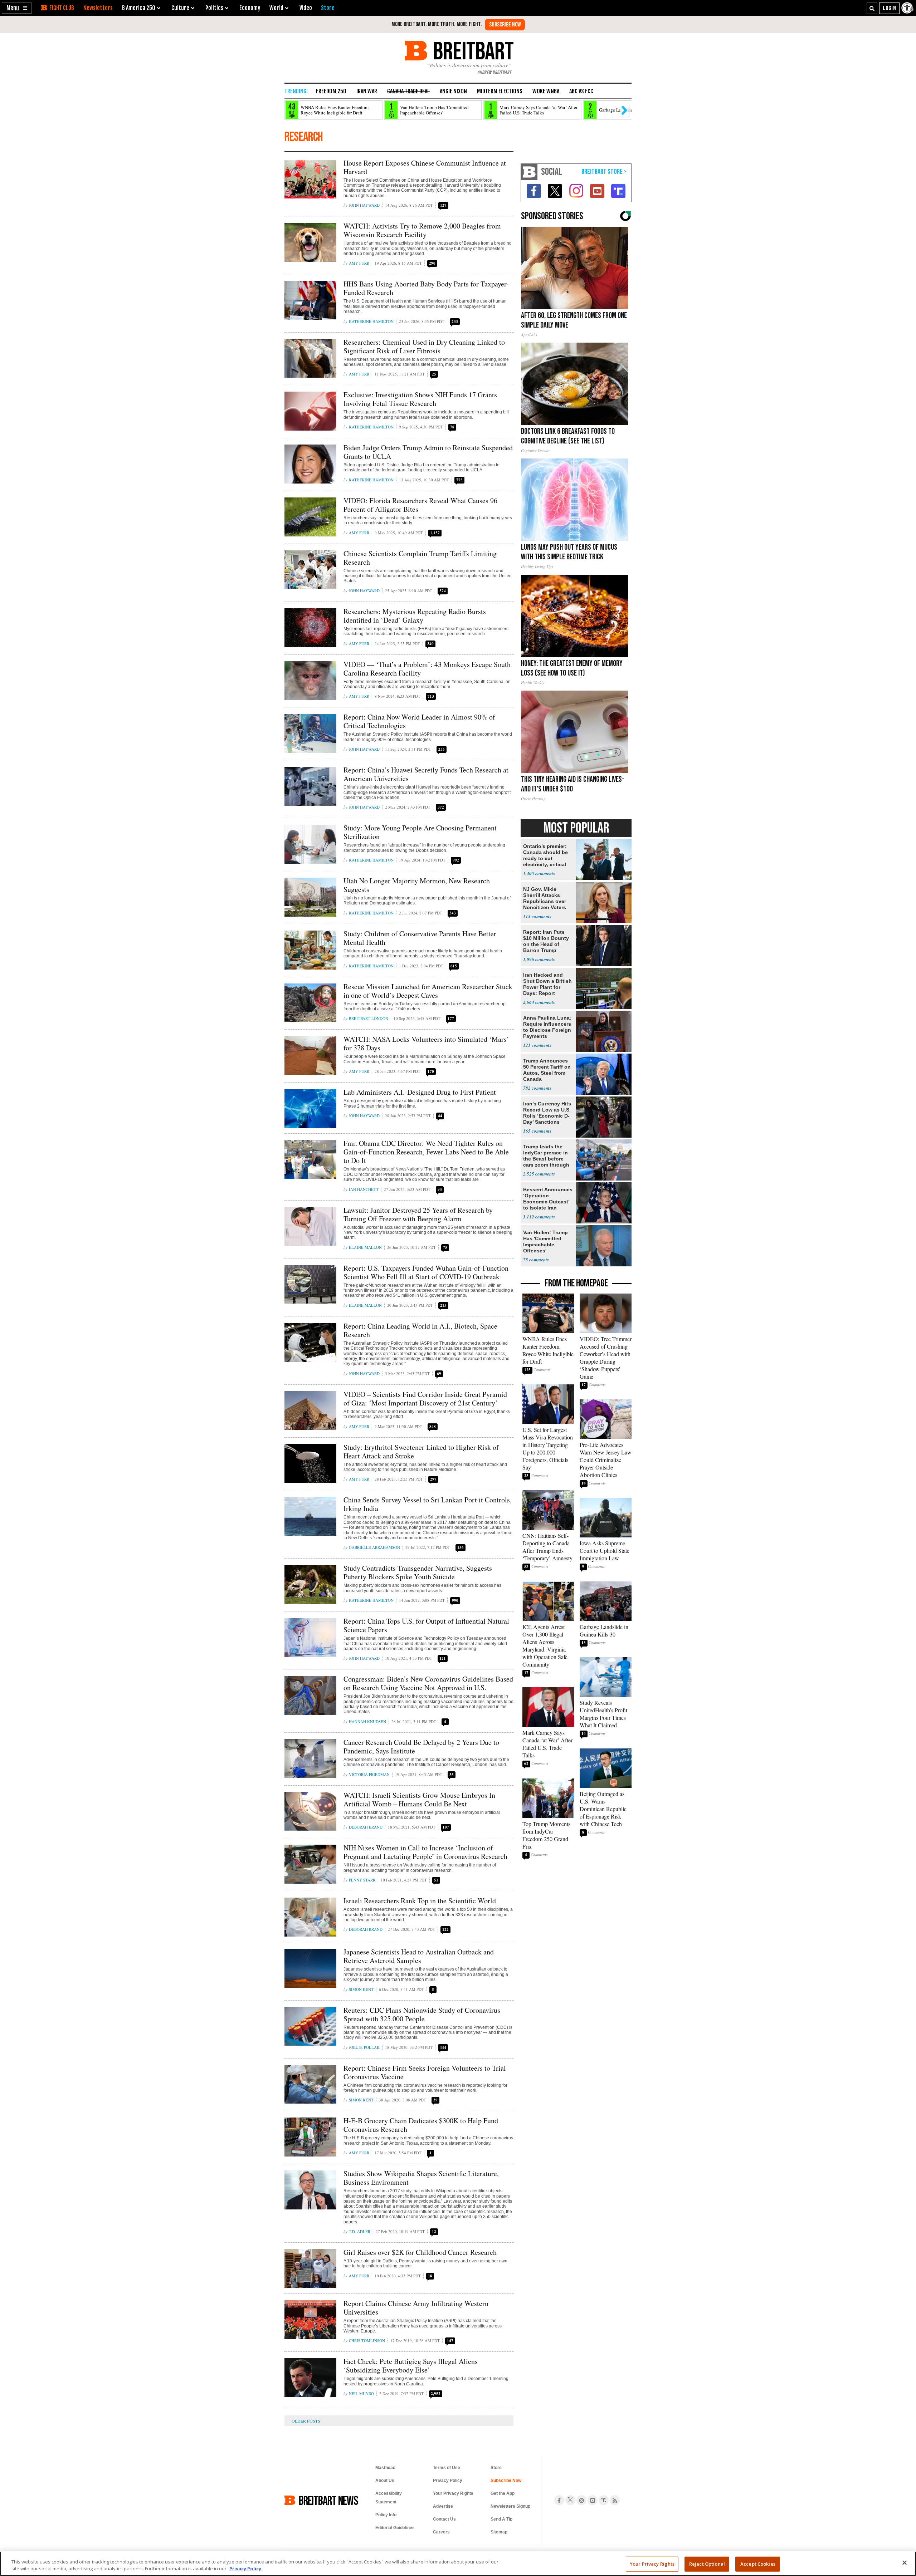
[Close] (905, 2563)
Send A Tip (501, 2519)
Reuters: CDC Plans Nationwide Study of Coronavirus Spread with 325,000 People (422, 2014)
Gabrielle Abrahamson (374, 1547)
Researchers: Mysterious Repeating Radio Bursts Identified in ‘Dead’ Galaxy (415, 616)
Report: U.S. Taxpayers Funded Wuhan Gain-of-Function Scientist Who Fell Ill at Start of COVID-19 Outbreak (426, 1272)
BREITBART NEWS (328, 2500)
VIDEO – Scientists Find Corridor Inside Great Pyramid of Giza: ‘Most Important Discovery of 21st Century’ (425, 1399)
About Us (385, 2481)
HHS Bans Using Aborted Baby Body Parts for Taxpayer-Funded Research (426, 288)
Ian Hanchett (364, 1189)
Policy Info (386, 2515)
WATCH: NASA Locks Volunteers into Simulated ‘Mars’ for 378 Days (426, 1043)
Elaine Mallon (365, 1247)
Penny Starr (362, 1880)
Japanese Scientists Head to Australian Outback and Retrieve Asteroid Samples (419, 1956)
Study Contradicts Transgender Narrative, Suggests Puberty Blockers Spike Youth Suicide (418, 1572)
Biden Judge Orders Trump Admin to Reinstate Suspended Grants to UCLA (428, 452)
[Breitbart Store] (328, 8)
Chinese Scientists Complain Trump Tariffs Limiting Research (420, 558)
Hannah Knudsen (367, 1721)
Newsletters (98, 8)
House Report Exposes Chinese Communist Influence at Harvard (425, 167)
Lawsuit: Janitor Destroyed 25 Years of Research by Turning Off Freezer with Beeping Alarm (418, 1214)
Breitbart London (369, 1018)
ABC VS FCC (581, 91)
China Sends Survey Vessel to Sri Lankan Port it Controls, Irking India (428, 1504)
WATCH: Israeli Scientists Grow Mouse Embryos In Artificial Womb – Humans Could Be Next (419, 1799)
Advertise (443, 2506)
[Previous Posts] (311, 2421)
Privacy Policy (448, 2481)
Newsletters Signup (510, 2506)
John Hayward (364, 205)
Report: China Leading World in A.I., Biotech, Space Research (420, 1330)
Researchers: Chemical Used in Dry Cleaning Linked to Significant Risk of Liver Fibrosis (424, 346)
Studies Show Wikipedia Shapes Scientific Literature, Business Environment (421, 2178)
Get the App (503, 2493)
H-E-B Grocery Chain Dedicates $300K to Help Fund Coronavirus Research (421, 2125)
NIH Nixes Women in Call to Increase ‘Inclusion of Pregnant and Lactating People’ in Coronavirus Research (425, 1852)
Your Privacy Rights (652, 2564)
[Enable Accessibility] (908, 8)
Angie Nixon (453, 91)
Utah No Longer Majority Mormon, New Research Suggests (417, 885)
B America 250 (139, 8)
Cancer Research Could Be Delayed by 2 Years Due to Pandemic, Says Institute (421, 1746)
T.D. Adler (360, 2231)
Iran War (367, 91)
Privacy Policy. (246, 2568)
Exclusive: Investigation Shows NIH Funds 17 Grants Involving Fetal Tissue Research (420, 399)
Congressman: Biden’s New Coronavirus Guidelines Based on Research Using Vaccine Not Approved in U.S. (428, 1683)
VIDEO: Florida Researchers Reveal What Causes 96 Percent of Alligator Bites (420, 505)
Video (306, 8)
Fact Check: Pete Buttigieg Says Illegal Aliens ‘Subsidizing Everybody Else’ (411, 2366)
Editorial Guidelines (395, 2528)
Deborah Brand (366, 1827)
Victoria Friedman (369, 1774)
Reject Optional (707, 2564)
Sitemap (499, 2532)
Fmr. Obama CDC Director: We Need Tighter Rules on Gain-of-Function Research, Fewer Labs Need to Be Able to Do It (426, 1152)
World (276, 8)
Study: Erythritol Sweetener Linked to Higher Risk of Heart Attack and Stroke (421, 1451)
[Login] (889, 8)
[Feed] (615, 2500)
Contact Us (444, 2519)
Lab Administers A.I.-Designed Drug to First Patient (420, 1092)
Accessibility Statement (389, 2498)
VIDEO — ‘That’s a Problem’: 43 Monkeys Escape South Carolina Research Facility (427, 669)
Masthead (385, 2468)
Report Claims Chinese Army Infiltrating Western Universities (416, 2308)
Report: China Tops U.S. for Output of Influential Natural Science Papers (426, 1625)
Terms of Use (447, 2468)
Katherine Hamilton (371, 321)
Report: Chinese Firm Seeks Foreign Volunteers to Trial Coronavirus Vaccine (425, 2072)
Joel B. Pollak (364, 2047)
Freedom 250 (331, 91)
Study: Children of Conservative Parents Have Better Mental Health (420, 938)
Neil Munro (361, 2393)
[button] (17, 8)
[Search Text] (872, 8)
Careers (441, 2532)
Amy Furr (359, 263)
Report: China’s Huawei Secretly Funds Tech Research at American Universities (426, 774)
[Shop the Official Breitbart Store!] (604, 172)
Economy (250, 8)
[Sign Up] (505, 25)
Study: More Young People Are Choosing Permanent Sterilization (420, 832)
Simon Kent (361, 1989)
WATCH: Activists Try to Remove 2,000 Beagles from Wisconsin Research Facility (422, 230)
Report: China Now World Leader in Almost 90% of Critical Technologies (419, 721)
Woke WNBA (546, 91)
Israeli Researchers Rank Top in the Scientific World (420, 1901)
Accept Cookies (758, 2564)
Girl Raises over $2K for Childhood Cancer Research (420, 2252)
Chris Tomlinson (367, 2341)
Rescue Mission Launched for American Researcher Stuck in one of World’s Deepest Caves (428, 991)
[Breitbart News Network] (529, 172)
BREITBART (472, 51)
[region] (458, 2564)
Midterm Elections (500, 91)
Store (496, 2468)
